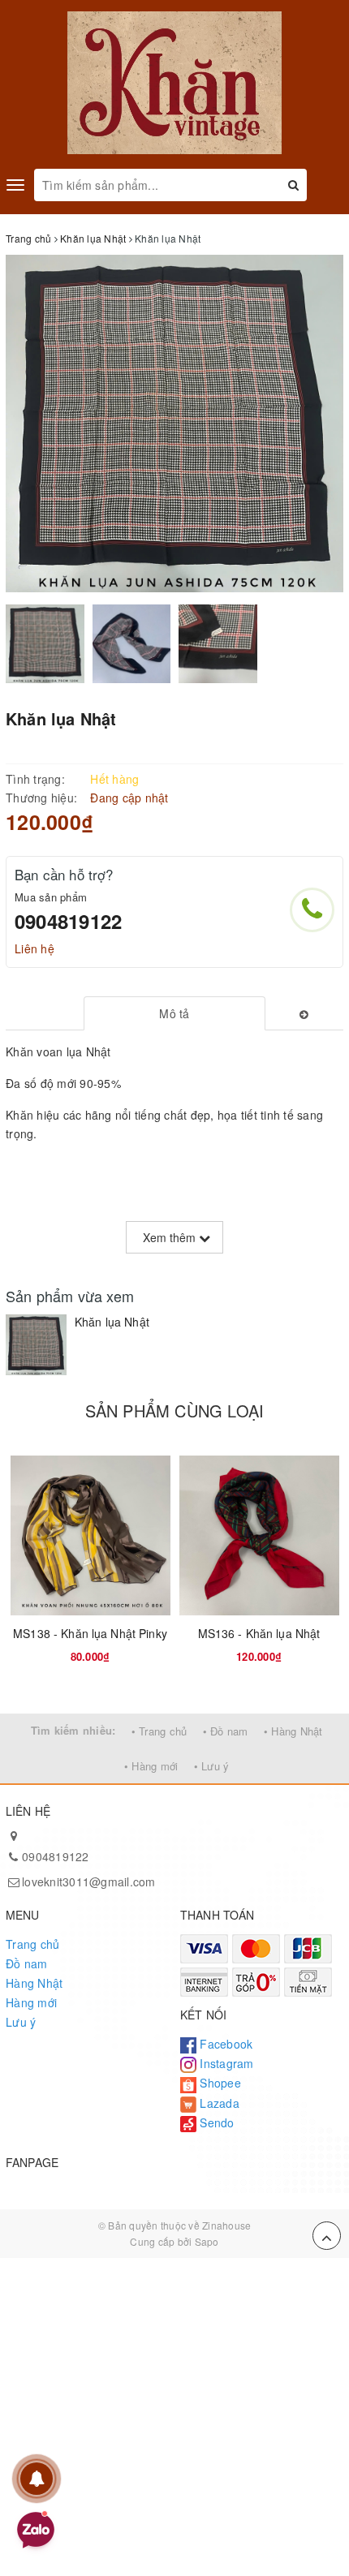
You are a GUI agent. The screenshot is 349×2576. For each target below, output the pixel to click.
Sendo (215, 2122)
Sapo (207, 2241)
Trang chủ (32, 1944)
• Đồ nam (226, 1731)
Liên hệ (34, 948)
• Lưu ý (212, 1766)
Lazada (218, 2103)
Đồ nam (27, 1963)
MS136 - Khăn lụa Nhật (259, 1633)
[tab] (175, 1013)
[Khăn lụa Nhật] (36, 1345)
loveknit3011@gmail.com (89, 1881)
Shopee (219, 2083)
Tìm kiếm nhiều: (73, 1730)
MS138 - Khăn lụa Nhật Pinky (90, 1633)
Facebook (224, 2044)
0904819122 (68, 921)
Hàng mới (31, 2002)
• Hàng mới (151, 1766)
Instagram (225, 2063)
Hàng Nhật (34, 1983)
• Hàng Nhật (293, 1731)
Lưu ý (21, 2022)
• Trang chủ (159, 1731)
